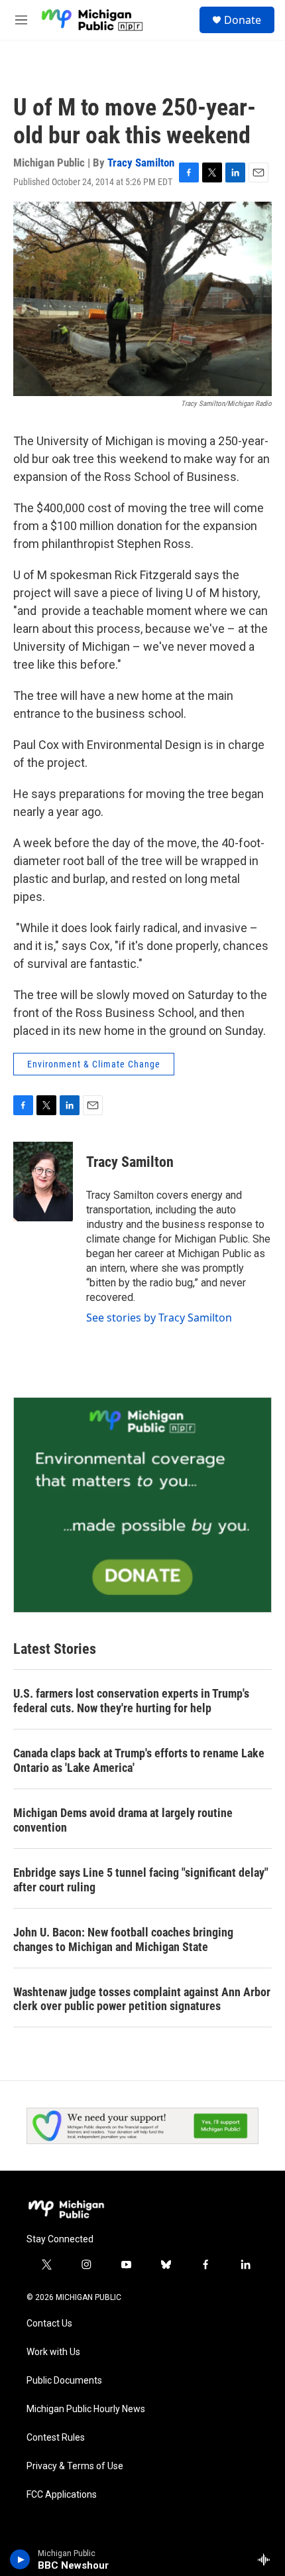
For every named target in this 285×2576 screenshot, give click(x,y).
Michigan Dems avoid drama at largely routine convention (123, 1820)
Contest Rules (56, 2438)
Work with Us (53, 2352)
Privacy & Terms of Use (75, 2466)
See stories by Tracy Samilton (159, 1318)
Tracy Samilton (141, 163)
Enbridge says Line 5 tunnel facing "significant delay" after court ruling (141, 1880)
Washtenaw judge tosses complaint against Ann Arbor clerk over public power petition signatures (142, 1999)
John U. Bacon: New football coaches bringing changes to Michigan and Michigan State (123, 1939)
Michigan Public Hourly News (86, 2409)
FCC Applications (62, 2495)
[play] (20, 2559)
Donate (243, 20)
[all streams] (267, 2559)
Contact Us (49, 2324)
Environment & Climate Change (94, 1064)
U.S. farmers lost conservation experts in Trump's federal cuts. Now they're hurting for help (131, 1701)
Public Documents (64, 2381)
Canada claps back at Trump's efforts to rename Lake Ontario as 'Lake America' (139, 1760)
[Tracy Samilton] (43, 1182)
